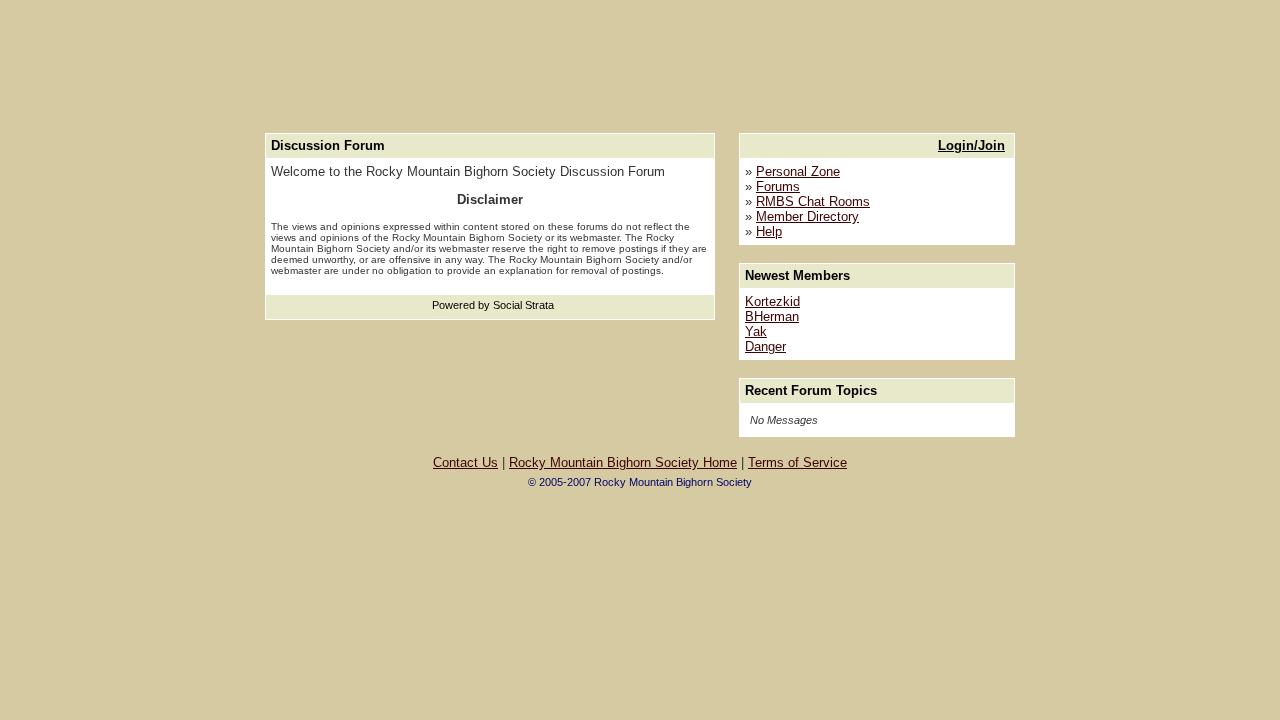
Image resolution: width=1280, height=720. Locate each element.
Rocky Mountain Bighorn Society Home (623, 462)
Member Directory (807, 216)
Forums (778, 186)
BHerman (772, 316)
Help (769, 231)
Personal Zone (798, 171)
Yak (756, 331)
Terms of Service (797, 462)
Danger (765, 346)
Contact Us (465, 462)
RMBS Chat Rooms (813, 201)
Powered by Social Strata (493, 305)
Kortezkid (772, 301)
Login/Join (971, 145)
